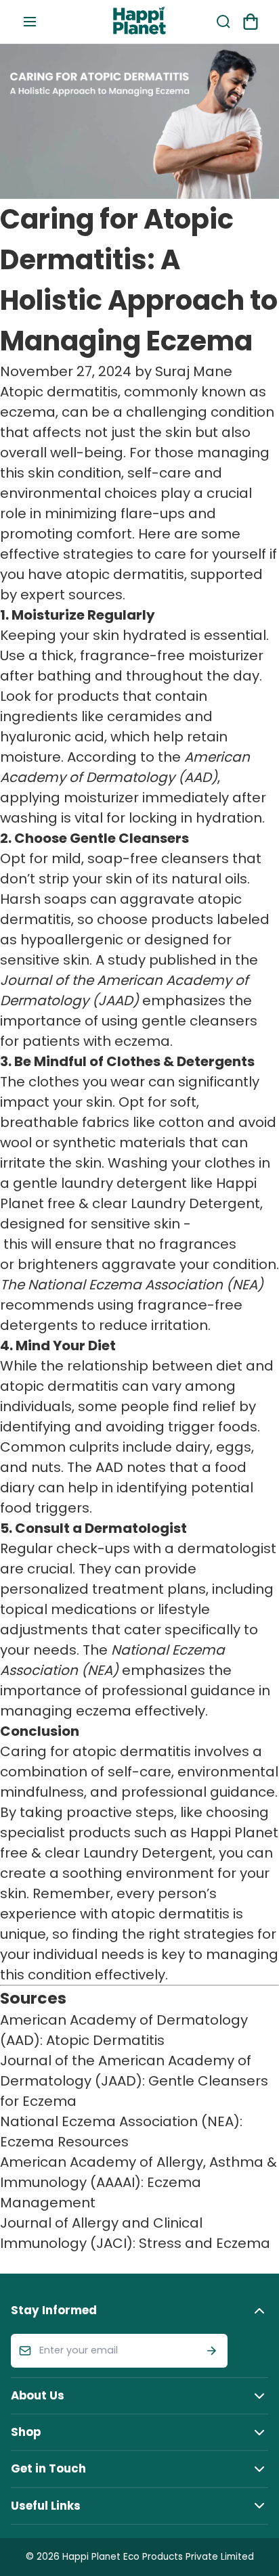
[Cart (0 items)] (251, 22)
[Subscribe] (211, 2351)
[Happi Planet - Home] (140, 22)
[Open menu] (30, 22)
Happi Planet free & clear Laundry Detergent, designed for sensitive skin (131, 1203)
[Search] (223, 22)
